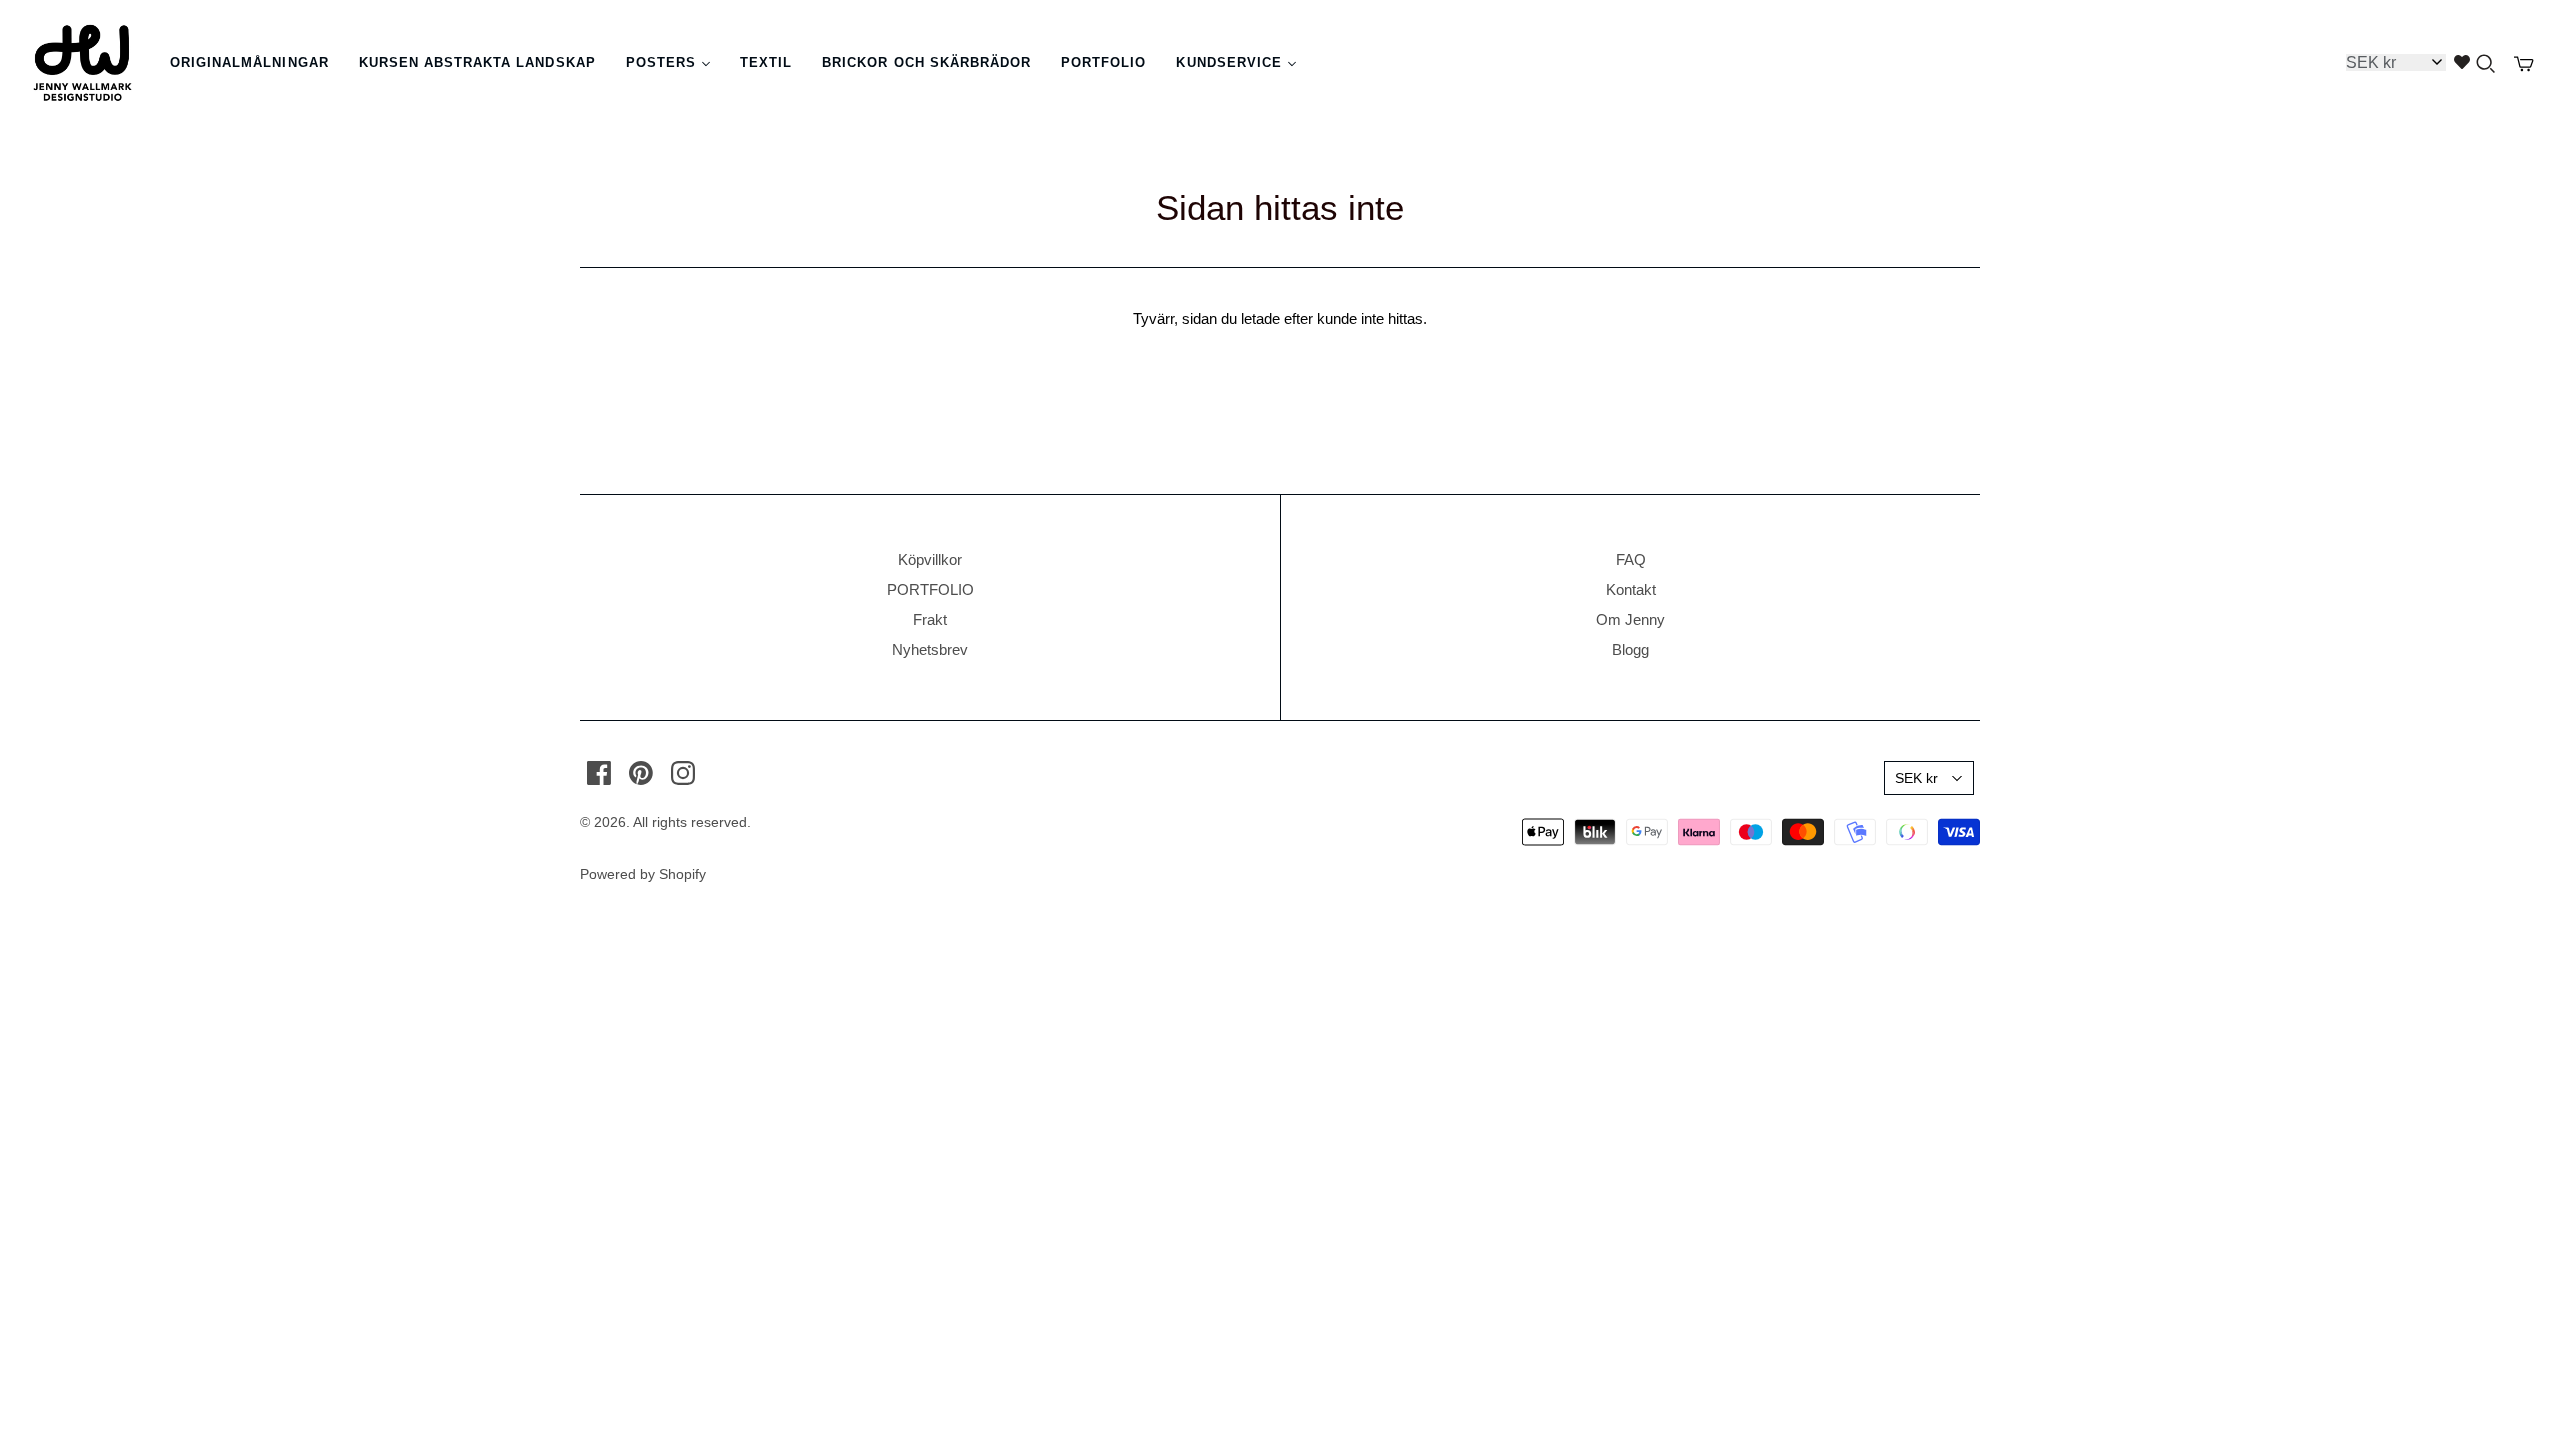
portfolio (1103, 62)
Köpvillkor (930, 559)
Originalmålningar (249, 62)
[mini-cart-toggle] (2524, 64)
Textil (766, 62)
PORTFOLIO (930, 589)
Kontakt (1631, 589)
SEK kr (1916, 778)
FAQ (1631, 559)
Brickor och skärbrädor (926, 62)
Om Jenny (1630, 619)
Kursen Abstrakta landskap (477, 62)
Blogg (1630, 649)
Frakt (930, 619)
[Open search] (2486, 64)
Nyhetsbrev (930, 649)
